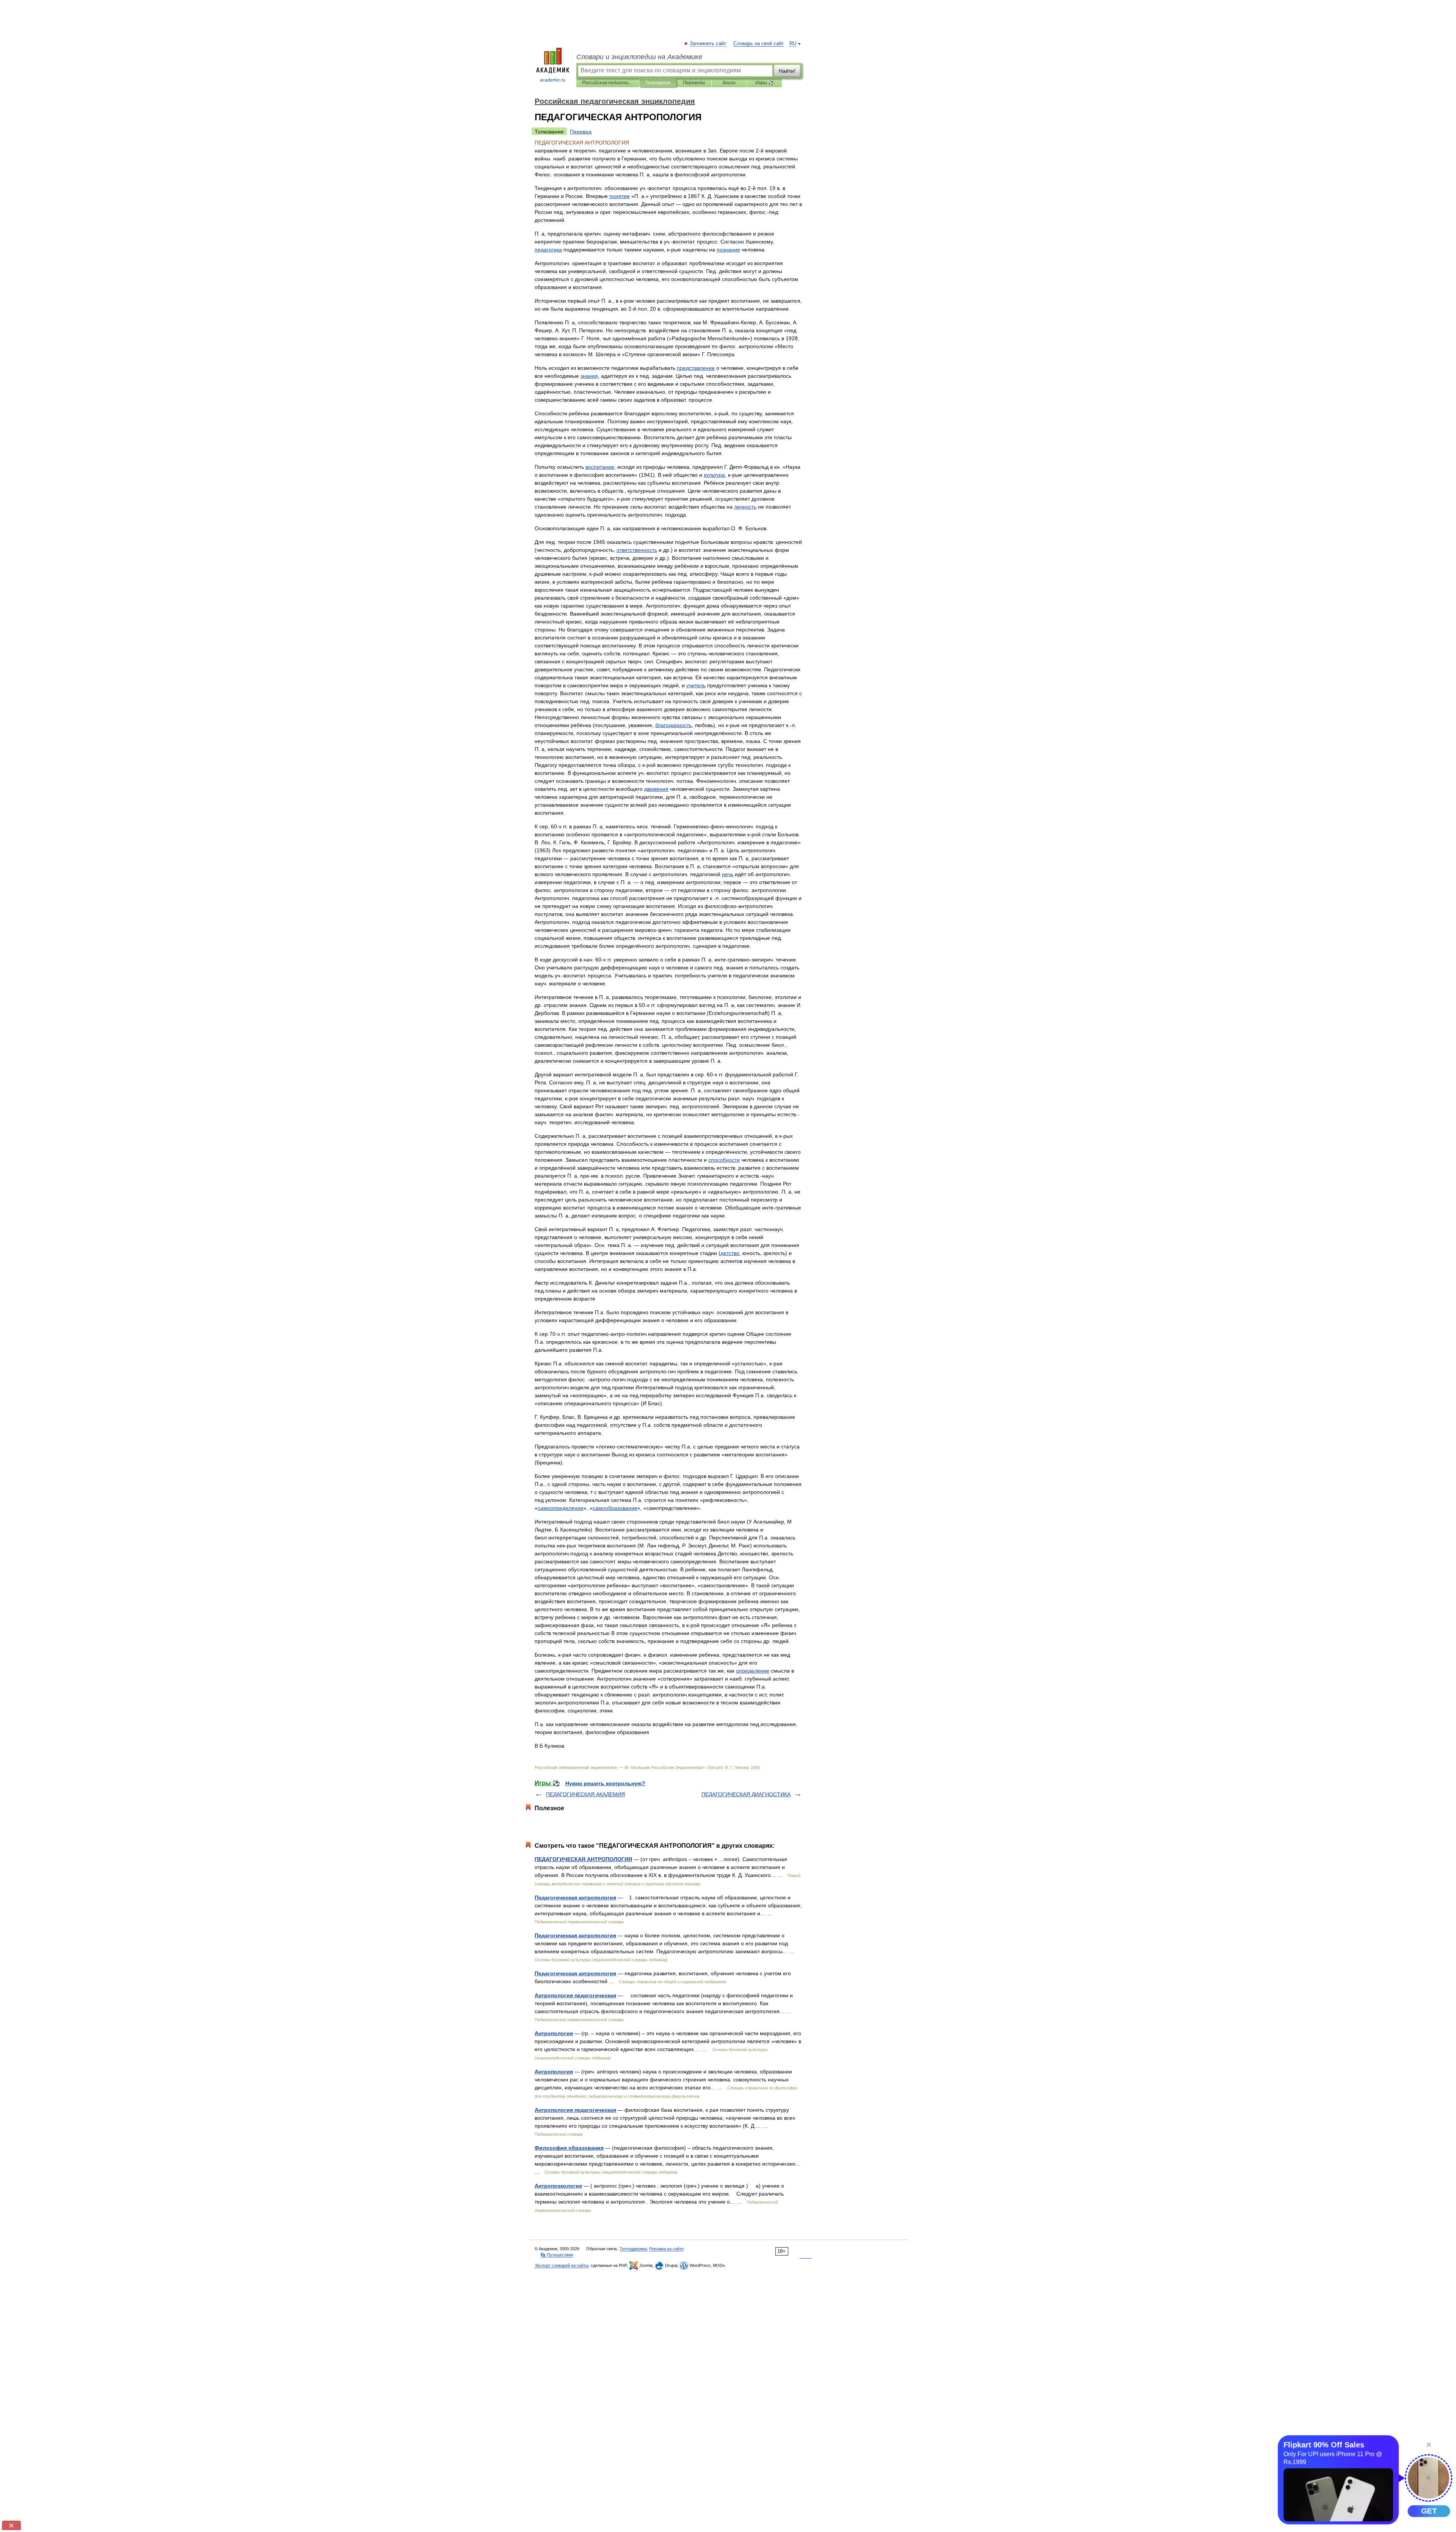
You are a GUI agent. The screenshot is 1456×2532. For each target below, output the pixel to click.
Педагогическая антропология (575, 1897)
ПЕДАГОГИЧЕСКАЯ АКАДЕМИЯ (585, 1794)
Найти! (787, 71)
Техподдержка (633, 2249)
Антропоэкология (558, 2186)
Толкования (658, 83)
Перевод (581, 132)
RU (793, 44)
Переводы (694, 83)
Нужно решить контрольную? (605, 1783)
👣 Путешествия (557, 2255)
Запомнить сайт (708, 44)
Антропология (554, 2033)
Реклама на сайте (666, 2249)
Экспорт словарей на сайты (562, 2265)
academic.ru (553, 80)
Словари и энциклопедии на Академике (639, 57)
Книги (729, 83)
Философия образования (569, 2148)
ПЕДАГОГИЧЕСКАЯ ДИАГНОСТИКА (746, 1794)
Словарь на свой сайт (759, 44)
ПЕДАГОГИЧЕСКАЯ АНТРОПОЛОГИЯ (583, 1859)
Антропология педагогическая (575, 1995)
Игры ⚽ (765, 83)
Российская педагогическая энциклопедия (608, 83)
